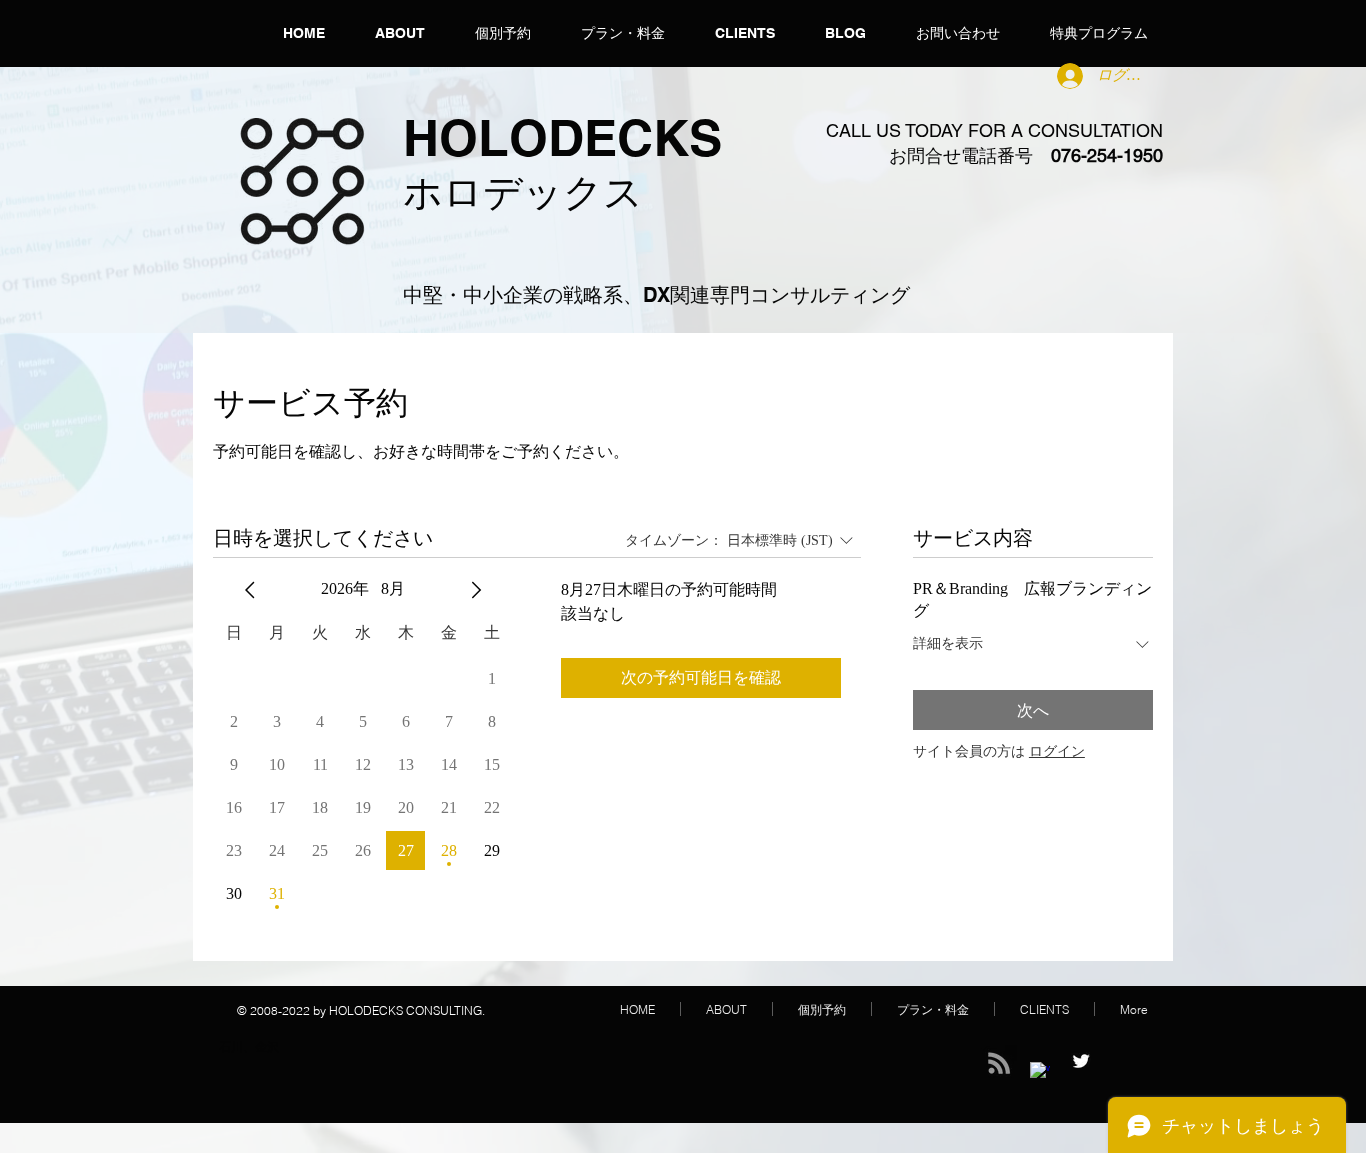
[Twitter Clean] (1081, 1061)
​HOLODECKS (562, 137)
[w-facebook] (1040, 1072)
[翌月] (476, 590)
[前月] (250, 590)
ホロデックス (523, 191)
